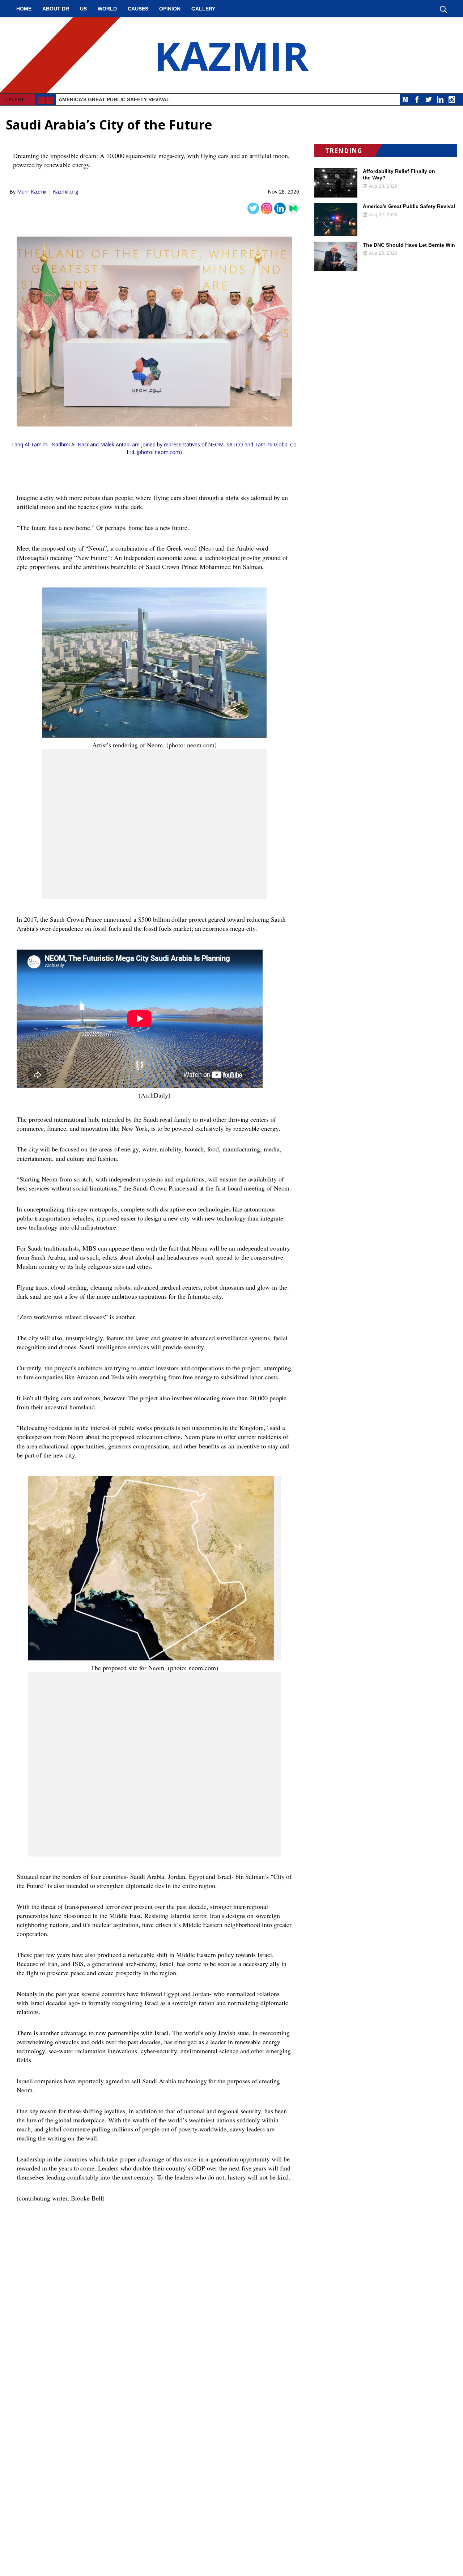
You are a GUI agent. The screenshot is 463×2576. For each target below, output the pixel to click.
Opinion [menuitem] (170, 9)
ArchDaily (154, 1095)
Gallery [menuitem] (203, 9)
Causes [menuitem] (138, 9)
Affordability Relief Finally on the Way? (399, 174)
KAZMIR (231, 55)
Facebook (417, 99)
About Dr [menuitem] (56, 9)
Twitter (429, 99)
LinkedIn (440, 99)
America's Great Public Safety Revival (114, 99)
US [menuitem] (83, 9)
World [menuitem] (107, 9)
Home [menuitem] (24, 9)
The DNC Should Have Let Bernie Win (409, 245)
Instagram (452, 99)
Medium (405, 99)
